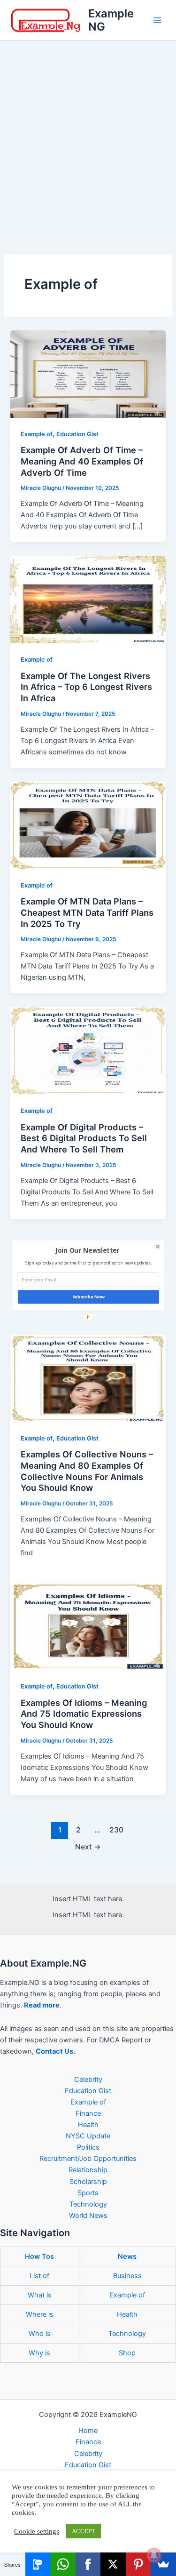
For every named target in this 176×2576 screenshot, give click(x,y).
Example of (37, 434)
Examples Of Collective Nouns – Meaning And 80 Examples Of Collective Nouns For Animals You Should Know (87, 1471)
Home (88, 2431)
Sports (88, 2193)
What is (40, 2295)
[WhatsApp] (63, 2564)
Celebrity (88, 2080)
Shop (127, 2353)
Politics (88, 2147)
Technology (88, 2204)
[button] (87, 1250)
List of (39, 2276)
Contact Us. (55, 2051)
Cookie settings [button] (37, 2531)
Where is (40, 2314)
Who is (40, 2334)
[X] (113, 2564)
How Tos (39, 2256)
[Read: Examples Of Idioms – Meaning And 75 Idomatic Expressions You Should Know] (88, 1626)
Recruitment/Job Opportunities (88, 2159)
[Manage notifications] (154, 2555)
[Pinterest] (138, 2564)
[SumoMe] (163, 2564)
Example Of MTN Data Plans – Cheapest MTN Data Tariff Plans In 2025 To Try (87, 912)
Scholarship (88, 2182)
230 (116, 1830)
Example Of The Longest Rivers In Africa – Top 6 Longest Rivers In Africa (86, 687)
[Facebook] (88, 2564)
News (127, 2256)
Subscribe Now (88, 1297)
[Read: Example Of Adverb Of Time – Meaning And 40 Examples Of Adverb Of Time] (88, 374)
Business (127, 2276)
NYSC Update (88, 2136)
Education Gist (77, 434)
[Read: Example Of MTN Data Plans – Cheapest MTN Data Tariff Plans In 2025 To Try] (88, 825)
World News (88, 2216)
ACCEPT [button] (84, 2531)
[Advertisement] (88, 134)
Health (88, 2125)
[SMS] (38, 2564)
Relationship (88, 2170)
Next (88, 1847)
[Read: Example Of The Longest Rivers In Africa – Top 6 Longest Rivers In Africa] (88, 599)
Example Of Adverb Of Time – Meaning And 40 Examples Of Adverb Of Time (82, 461)
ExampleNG (111, 20)
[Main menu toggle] (157, 20)
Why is (39, 2353)
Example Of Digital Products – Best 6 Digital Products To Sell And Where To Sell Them (84, 1138)
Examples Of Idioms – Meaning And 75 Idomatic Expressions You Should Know (84, 1714)
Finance (88, 2113)
